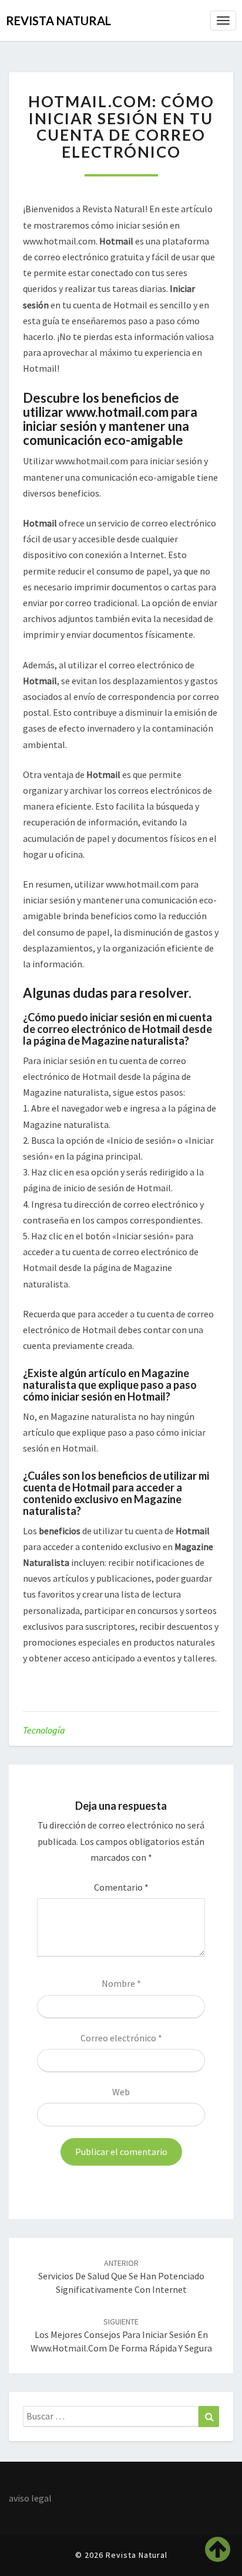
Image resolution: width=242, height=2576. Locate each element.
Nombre (121, 1983)
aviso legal (30, 2498)
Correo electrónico (121, 2038)
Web (121, 2092)
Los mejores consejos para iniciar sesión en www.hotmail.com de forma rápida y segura (121, 2335)
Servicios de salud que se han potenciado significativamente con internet (121, 2276)
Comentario (121, 1887)
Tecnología (44, 1730)
